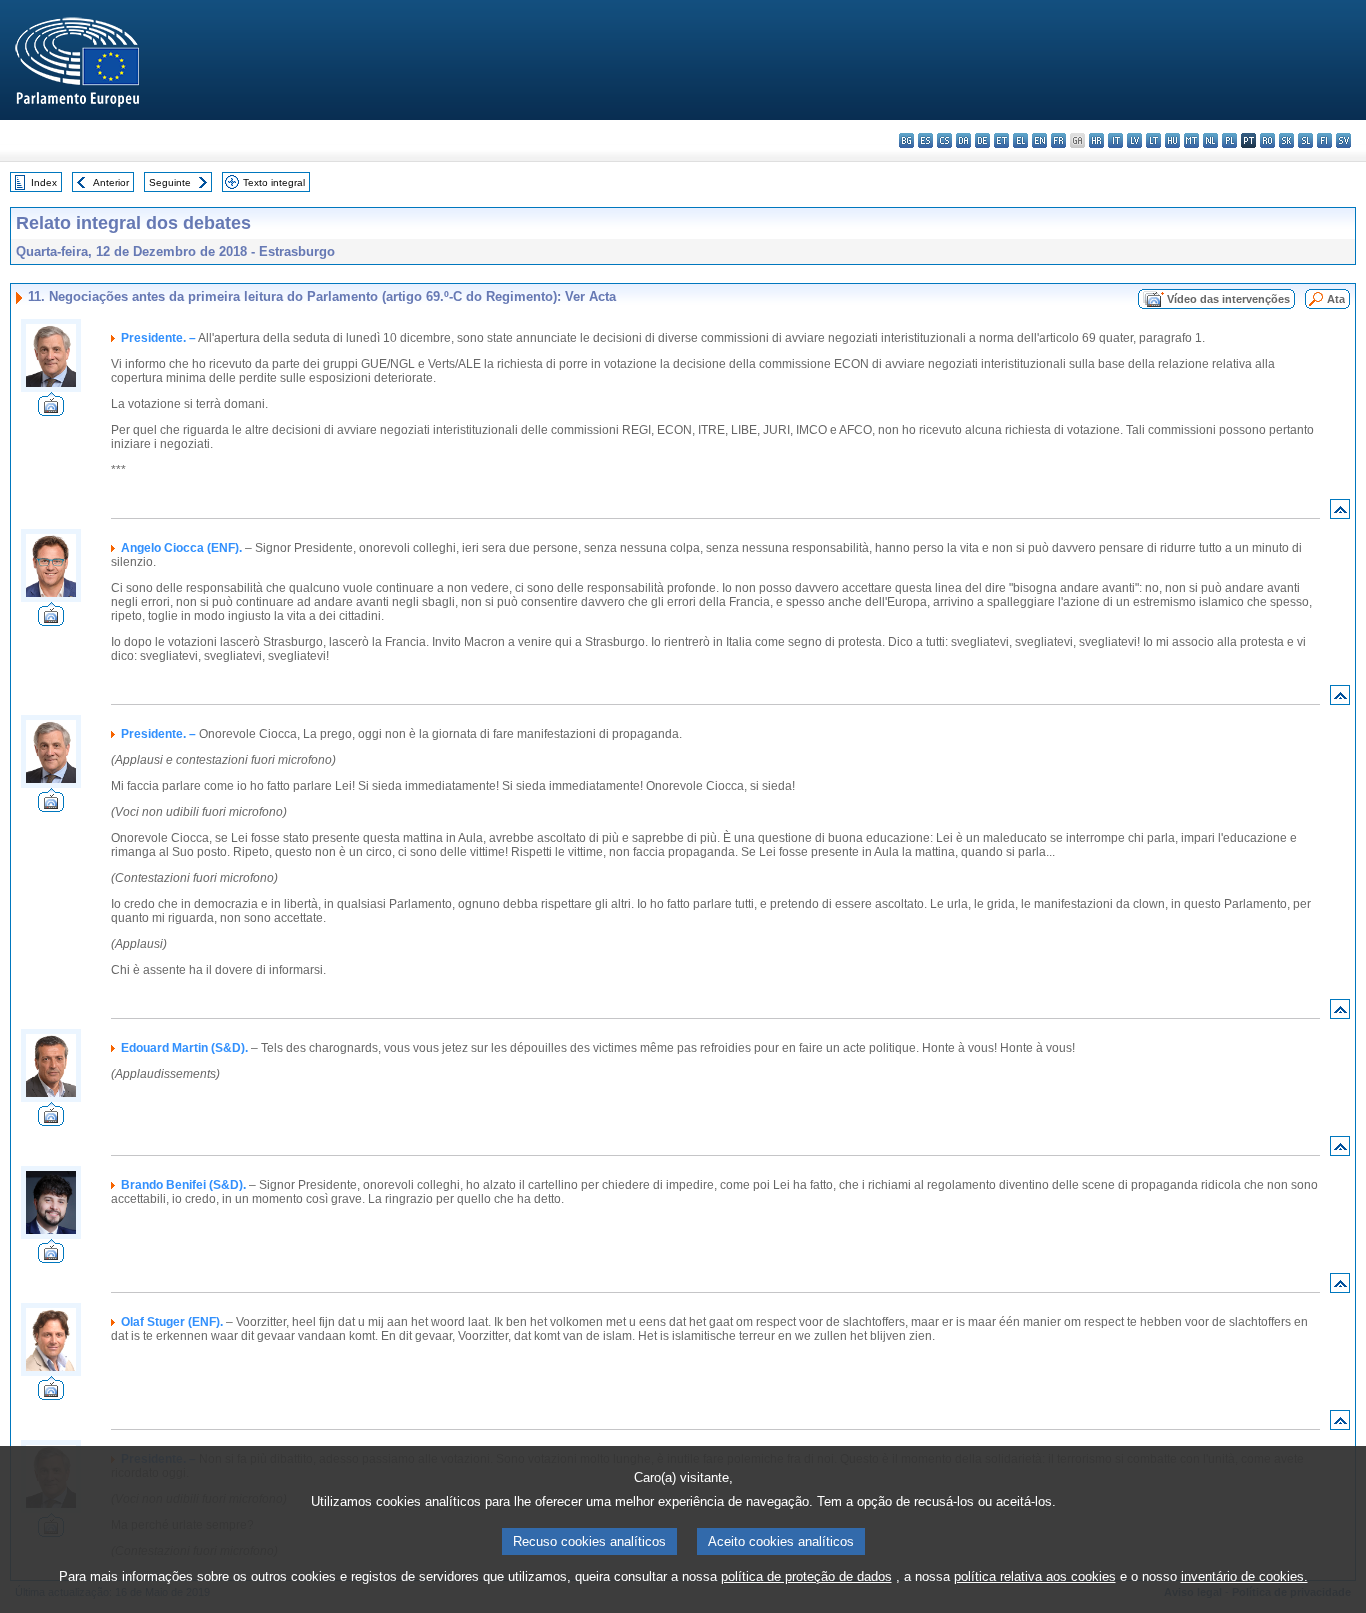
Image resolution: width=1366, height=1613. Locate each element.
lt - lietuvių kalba (1153, 140)
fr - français (1058, 140)
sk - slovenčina (1286, 140)
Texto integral (274, 182)
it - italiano (1115, 140)
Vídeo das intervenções (1228, 299)
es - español (925, 140)
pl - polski (1229, 140)
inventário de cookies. (1244, 1576)
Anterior (111, 182)
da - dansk (963, 140)
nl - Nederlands (1210, 140)
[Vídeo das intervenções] (51, 410)
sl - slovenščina (1305, 140)
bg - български (906, 140)
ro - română (1267, 140)
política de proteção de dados (806, 1576)
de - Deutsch (982, 140)
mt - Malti (1191, 140)
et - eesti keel (1001, 140)
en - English (1039, 140)
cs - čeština (944, 140)
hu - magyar (1172, 140)
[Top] (1340, 513)
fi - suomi (1324, 140)
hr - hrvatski (1096, 140)
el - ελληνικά (1020, 140)
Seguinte (170, 182)
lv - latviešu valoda (1134, 140)
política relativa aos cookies (1035, 1576)
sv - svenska (1343, 140)
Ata (1336, 299)
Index (44, 182)
